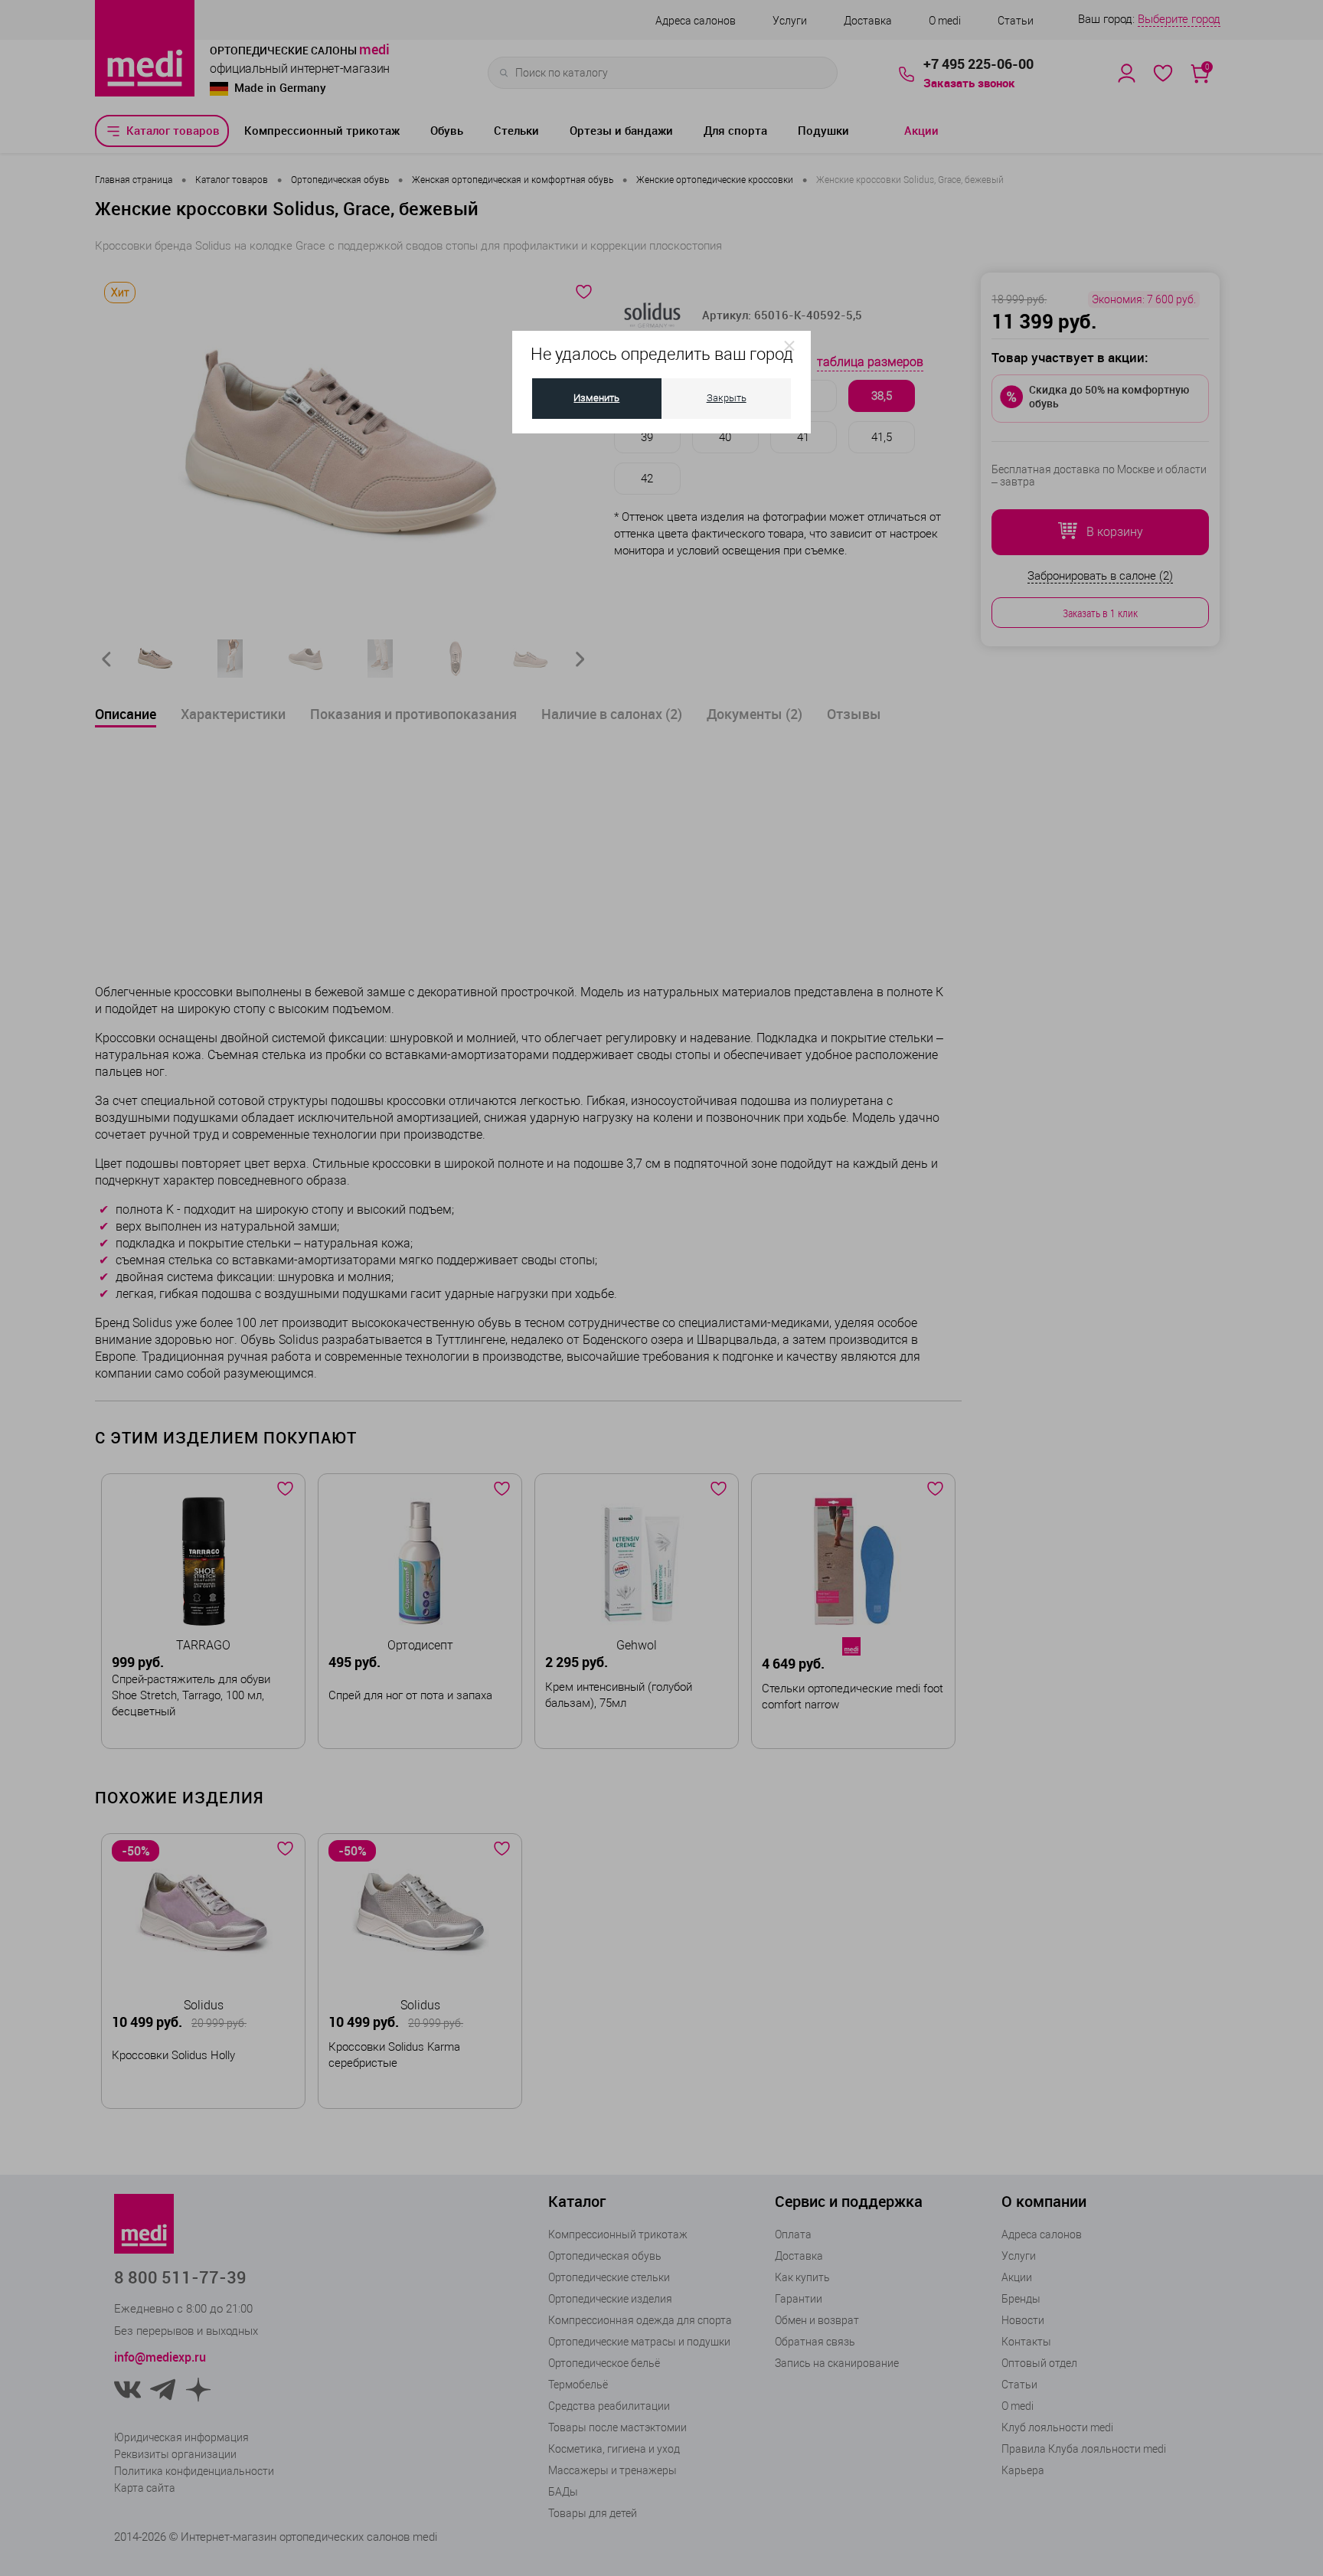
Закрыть (727, 398)
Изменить (596, 398)
